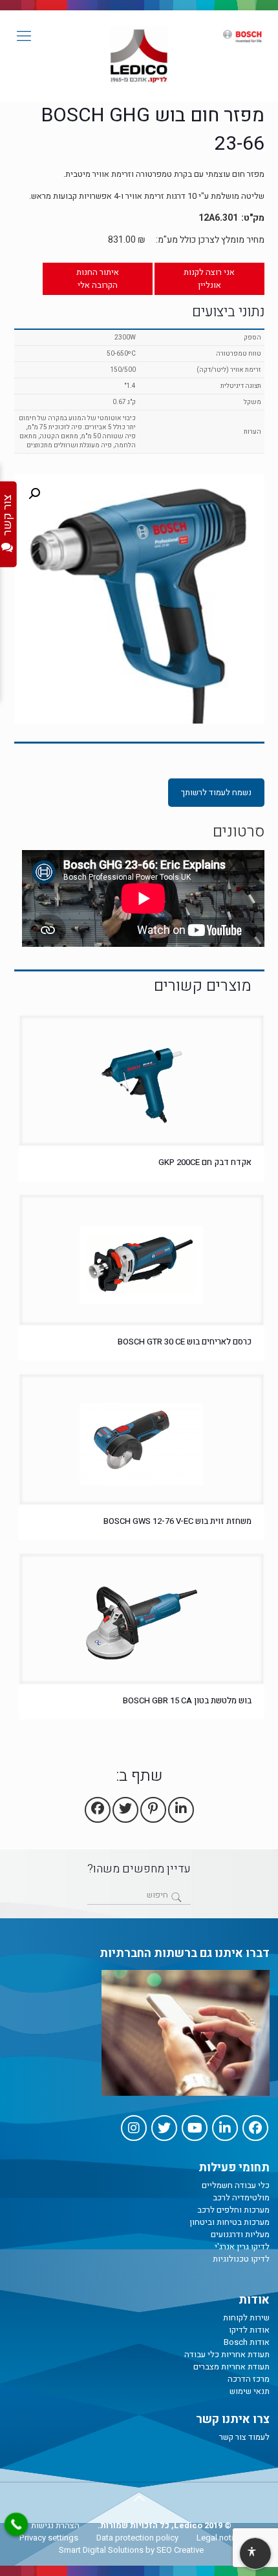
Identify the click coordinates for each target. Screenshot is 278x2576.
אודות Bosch (247, 2342)
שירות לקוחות (246, 2317)
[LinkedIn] (225, 2128)
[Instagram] (134, 2128)
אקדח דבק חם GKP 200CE (205, 1162)
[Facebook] (255, 2128)
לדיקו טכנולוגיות (241, 2259)
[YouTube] (195, 2128)
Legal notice (219, 2538)
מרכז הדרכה (249, 2379)
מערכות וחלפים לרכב (233, 2210)
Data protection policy (137, 2538)
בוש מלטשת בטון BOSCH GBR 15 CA (187, 1700)
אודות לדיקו (249, 2330)
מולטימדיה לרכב (241, 2197)
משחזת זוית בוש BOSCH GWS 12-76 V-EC (177, 1521)
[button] (34, 494)
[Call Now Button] (16, 2524)
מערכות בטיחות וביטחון (230, 2222)
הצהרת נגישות (55, 2525)
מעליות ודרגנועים (240, 2234)
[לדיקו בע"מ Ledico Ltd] (139, 56)
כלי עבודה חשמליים (236, 2185)
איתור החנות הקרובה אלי (98, 279)
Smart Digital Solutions (101, 2550)
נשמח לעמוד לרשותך (216, 792)
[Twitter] (164, 2128)
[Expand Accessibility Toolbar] (255, 2554)
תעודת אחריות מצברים (231, 2367)
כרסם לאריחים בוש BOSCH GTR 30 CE (185, 1342)
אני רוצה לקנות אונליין (209, 279)
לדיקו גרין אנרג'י (242, 2246)
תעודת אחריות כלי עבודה (227, 2354)
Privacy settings (49, 2538)
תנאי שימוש (250, 2391)
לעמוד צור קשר (244, 2437)
